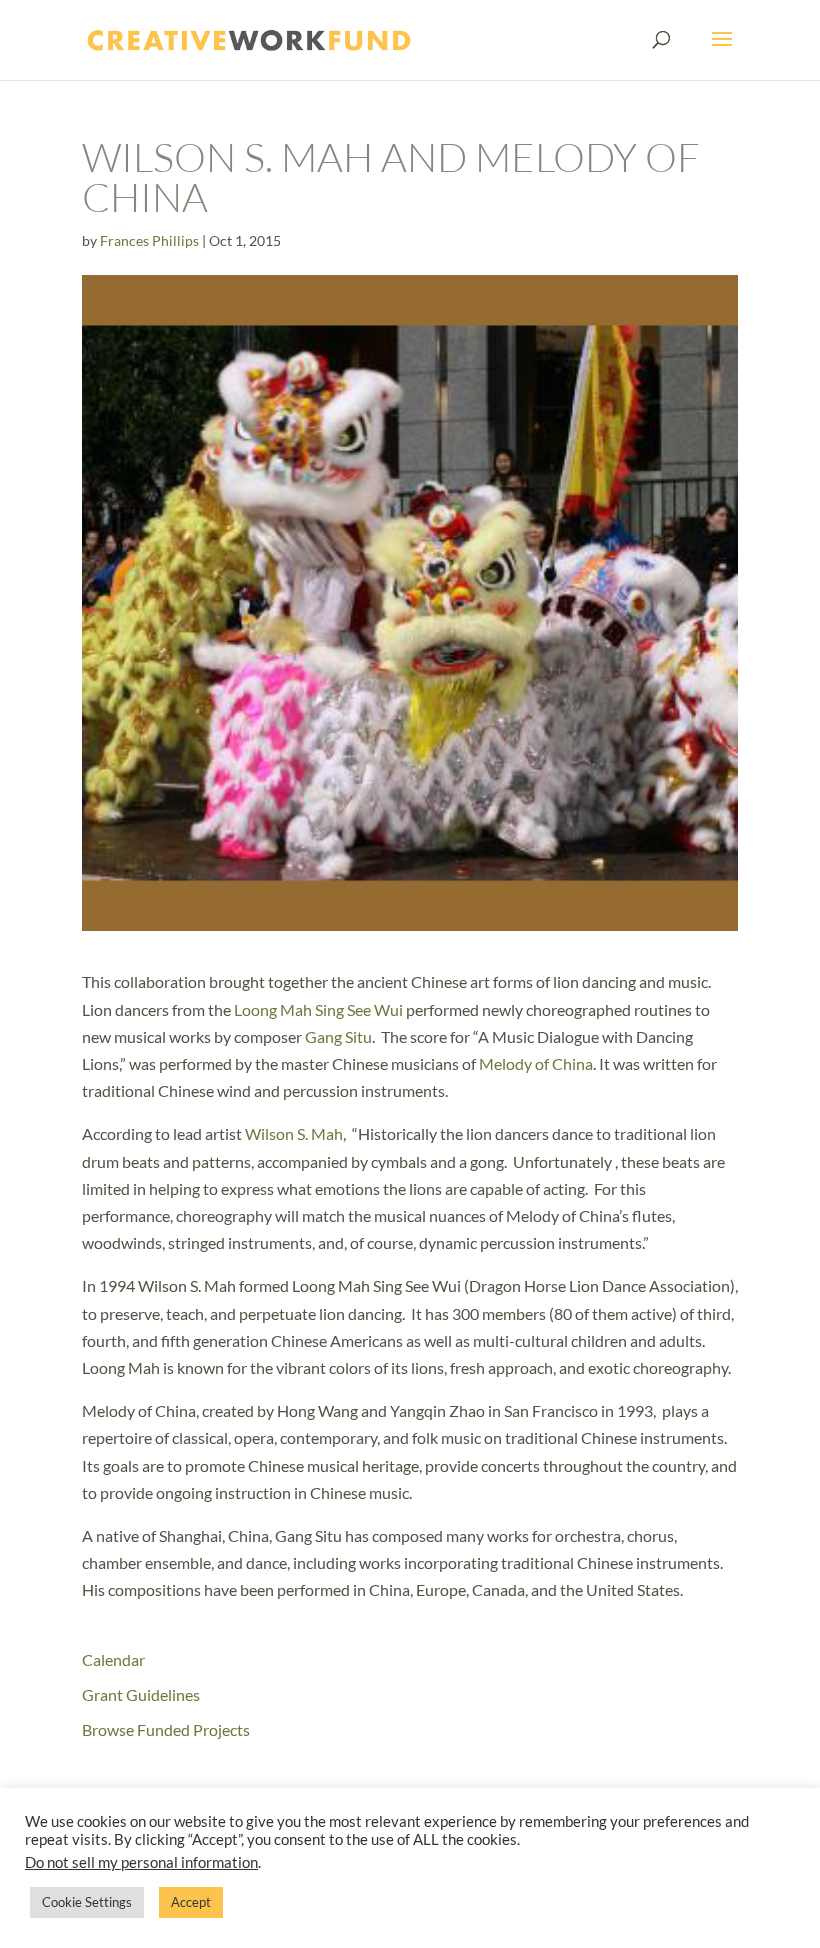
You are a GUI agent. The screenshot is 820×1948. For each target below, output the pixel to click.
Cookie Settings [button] (87, 1902)
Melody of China (536, 1063)
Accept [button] (191, 1902)
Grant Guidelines (141, 1694)
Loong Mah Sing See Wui (320, 1009)
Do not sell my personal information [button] (141, 1862)
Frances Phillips (149, 240)
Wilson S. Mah (294, 1133)
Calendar (113, 1659)
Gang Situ (338, 1036)
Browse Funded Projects (166, 1729)
